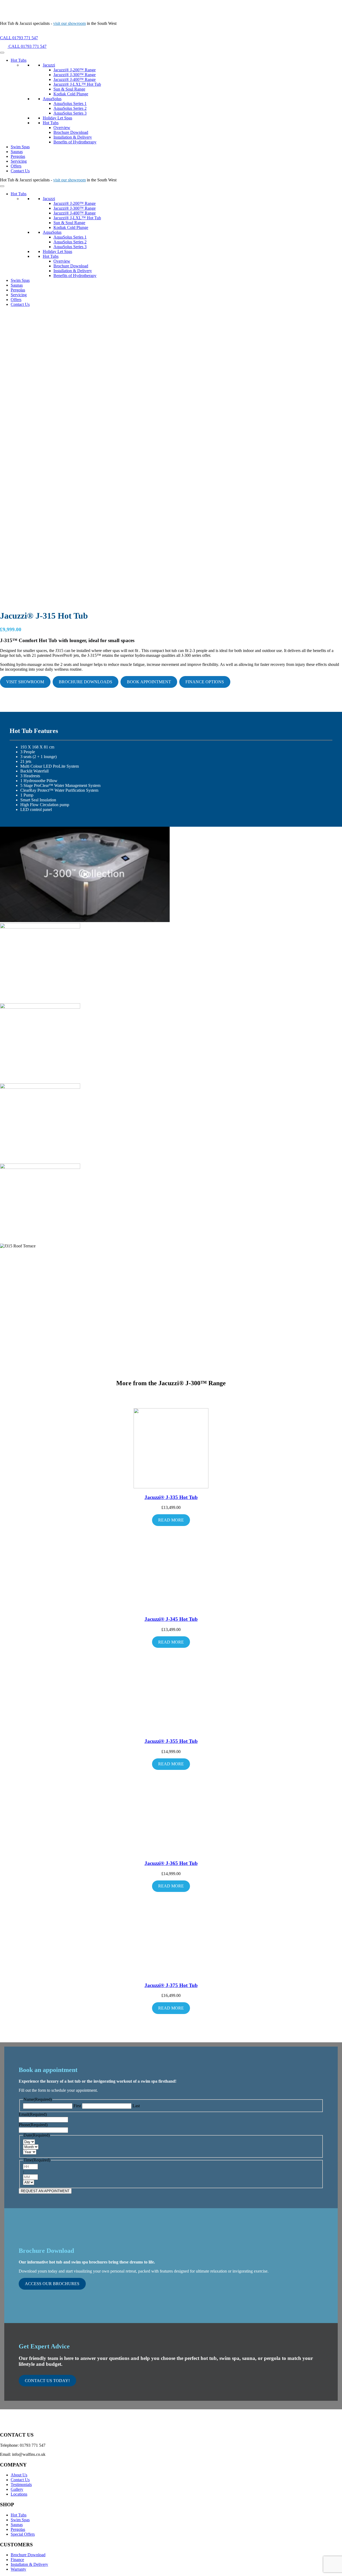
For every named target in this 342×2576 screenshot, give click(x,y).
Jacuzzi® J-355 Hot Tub (171, 1741)
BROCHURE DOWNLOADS (85, 682)
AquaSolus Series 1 (70, 104)
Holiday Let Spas (57, 118)
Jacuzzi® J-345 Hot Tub (171, 1619)
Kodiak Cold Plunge (71, 94)
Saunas (17, 152)
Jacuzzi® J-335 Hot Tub (171, 1497)
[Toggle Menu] (2, 53)
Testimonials (21, 2485)
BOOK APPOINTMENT (149, 682)
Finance (17, 2560)
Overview (62, 128)
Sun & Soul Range (69, 89)
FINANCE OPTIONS (205, 682)
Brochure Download (71, 132)
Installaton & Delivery (29, 2564)
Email (33, 2114)
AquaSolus (52, 99)
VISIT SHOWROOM (25, 682)
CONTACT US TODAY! (47, 2381)
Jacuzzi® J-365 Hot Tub (171, 1863)
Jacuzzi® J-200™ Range (75, 70)
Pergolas (18, 156)
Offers (16, 166)
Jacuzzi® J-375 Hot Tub (171, 1985)
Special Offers (23, 2534)
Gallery (17, 2489)
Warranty (18, 2569)
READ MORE (171, 1520)
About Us (19, 2475)
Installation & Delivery (73, 137)
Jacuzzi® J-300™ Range (75, 75)
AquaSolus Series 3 (70, 113)
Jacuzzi (49, 65)
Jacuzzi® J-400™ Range (75, 79)
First (77, 2106)
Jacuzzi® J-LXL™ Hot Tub (77, 84)
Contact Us (20, 171)
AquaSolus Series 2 (70, 108)
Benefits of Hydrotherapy (75, 142)
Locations (19, 2494)
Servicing (19, 161)
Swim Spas (20, 147)
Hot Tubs (19, 60)
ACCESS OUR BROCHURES (52, 2284)
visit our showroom (69, 23)
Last (136, 2106)
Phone (33, 2125)
